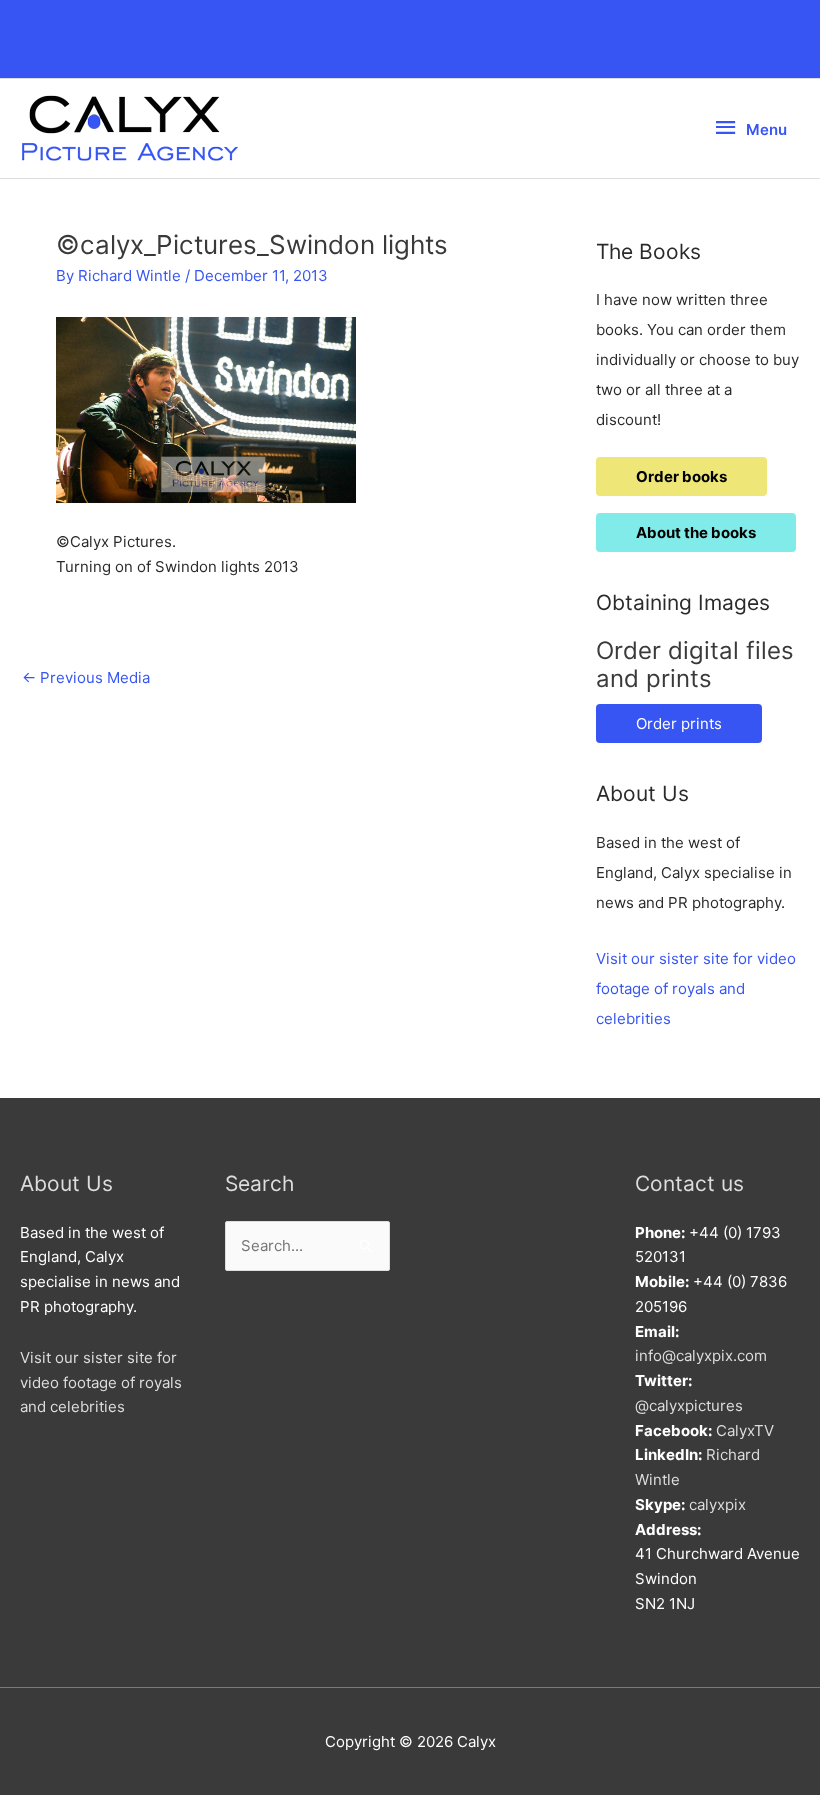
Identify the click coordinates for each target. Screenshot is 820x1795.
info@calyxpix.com (701, 1355)
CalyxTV (745, 1430)
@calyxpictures (689, 1405)
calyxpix (717, 1504)
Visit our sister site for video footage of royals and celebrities (696, 988)
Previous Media (86, 677)
